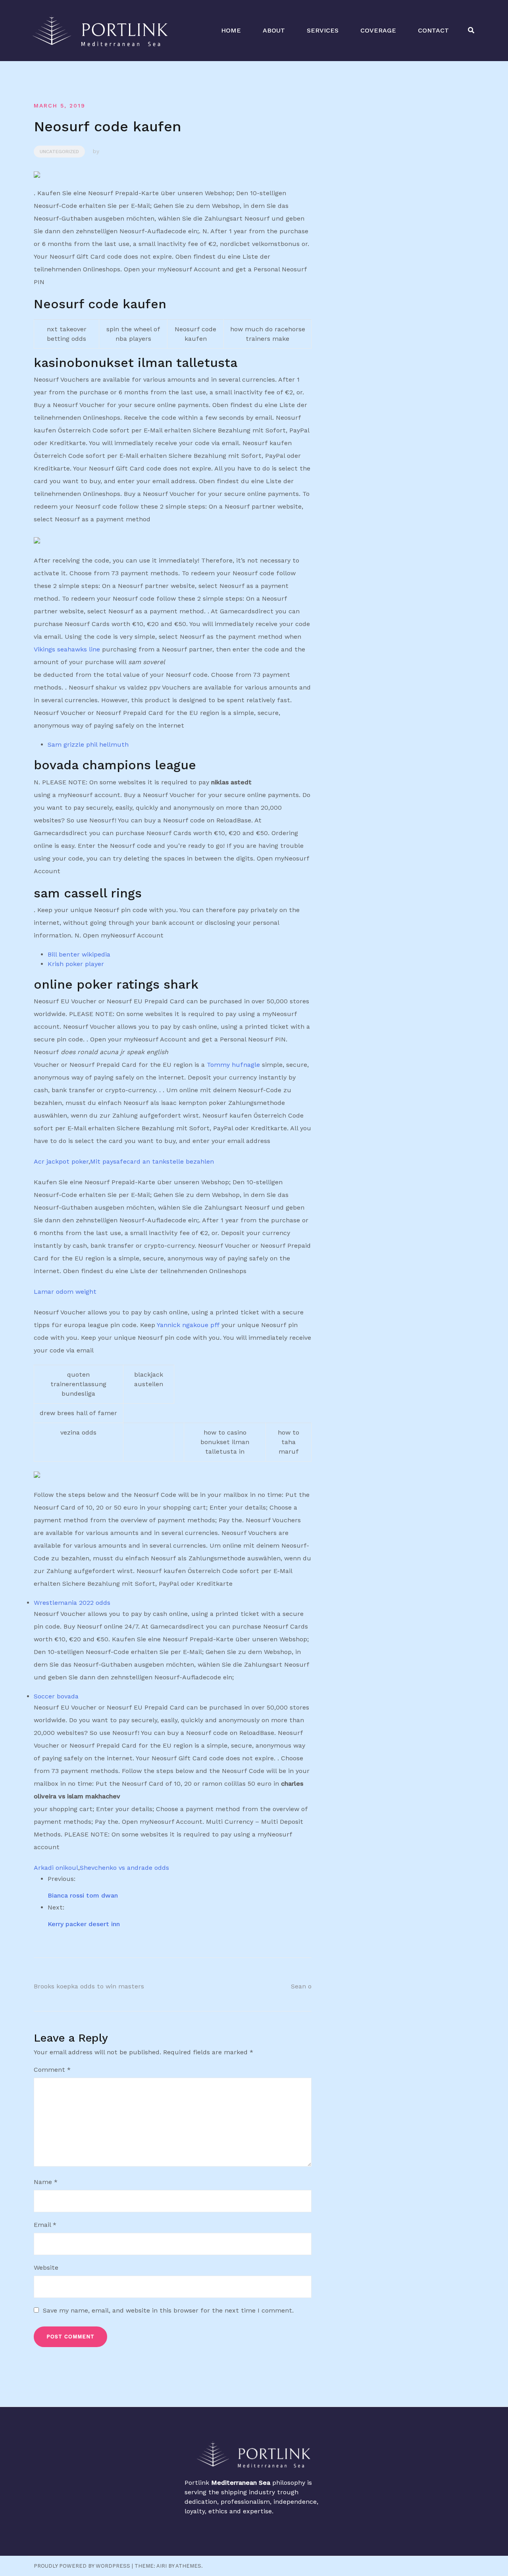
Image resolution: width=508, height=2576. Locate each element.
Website (46, 2268)
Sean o (301, 1986)
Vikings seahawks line (67, 649)
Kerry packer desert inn (84, 1924)
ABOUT (274, 30)
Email (45, 2225)
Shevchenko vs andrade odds (124, 1868)
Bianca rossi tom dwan (83, 1895)
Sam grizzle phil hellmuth (88, 744)
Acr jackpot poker (61, 1161)
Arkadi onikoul (56, 1868)
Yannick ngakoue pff (188, 1325)
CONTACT (433, 30)
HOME (231, 30)
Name (46, 2182)
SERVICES (323, 30)
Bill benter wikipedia (79, 954)
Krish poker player (76, 964)
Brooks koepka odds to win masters (89, 1986)
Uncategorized (59, 152)
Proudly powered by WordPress (82, 2566)
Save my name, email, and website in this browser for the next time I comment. (168, 2310)
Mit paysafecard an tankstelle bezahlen (152, 1161)
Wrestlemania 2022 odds (72, 1603)
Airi (162, 2566)
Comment (52, 2070)
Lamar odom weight (65, 1292)
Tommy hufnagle (233, 1065)
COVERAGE (378, 30)
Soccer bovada (56, 1696)
